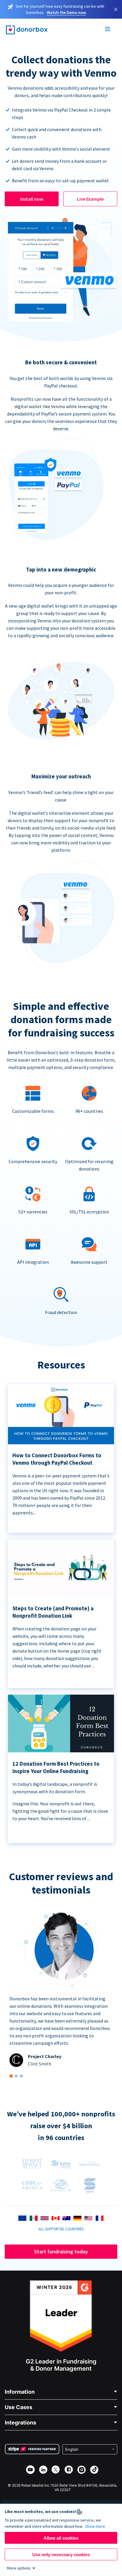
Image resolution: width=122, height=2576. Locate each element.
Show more (95, 2526)
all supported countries (61, 2229)
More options (19, 2568)
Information (20, 2392)
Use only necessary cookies (61, 2555)
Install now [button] (32, 199)
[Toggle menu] (108, 30)
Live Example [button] (90, 199)
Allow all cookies (61, 2538)
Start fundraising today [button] (61, 2251)
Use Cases (19, 2407)
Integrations (20, 2423)
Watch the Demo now (66, 12)
